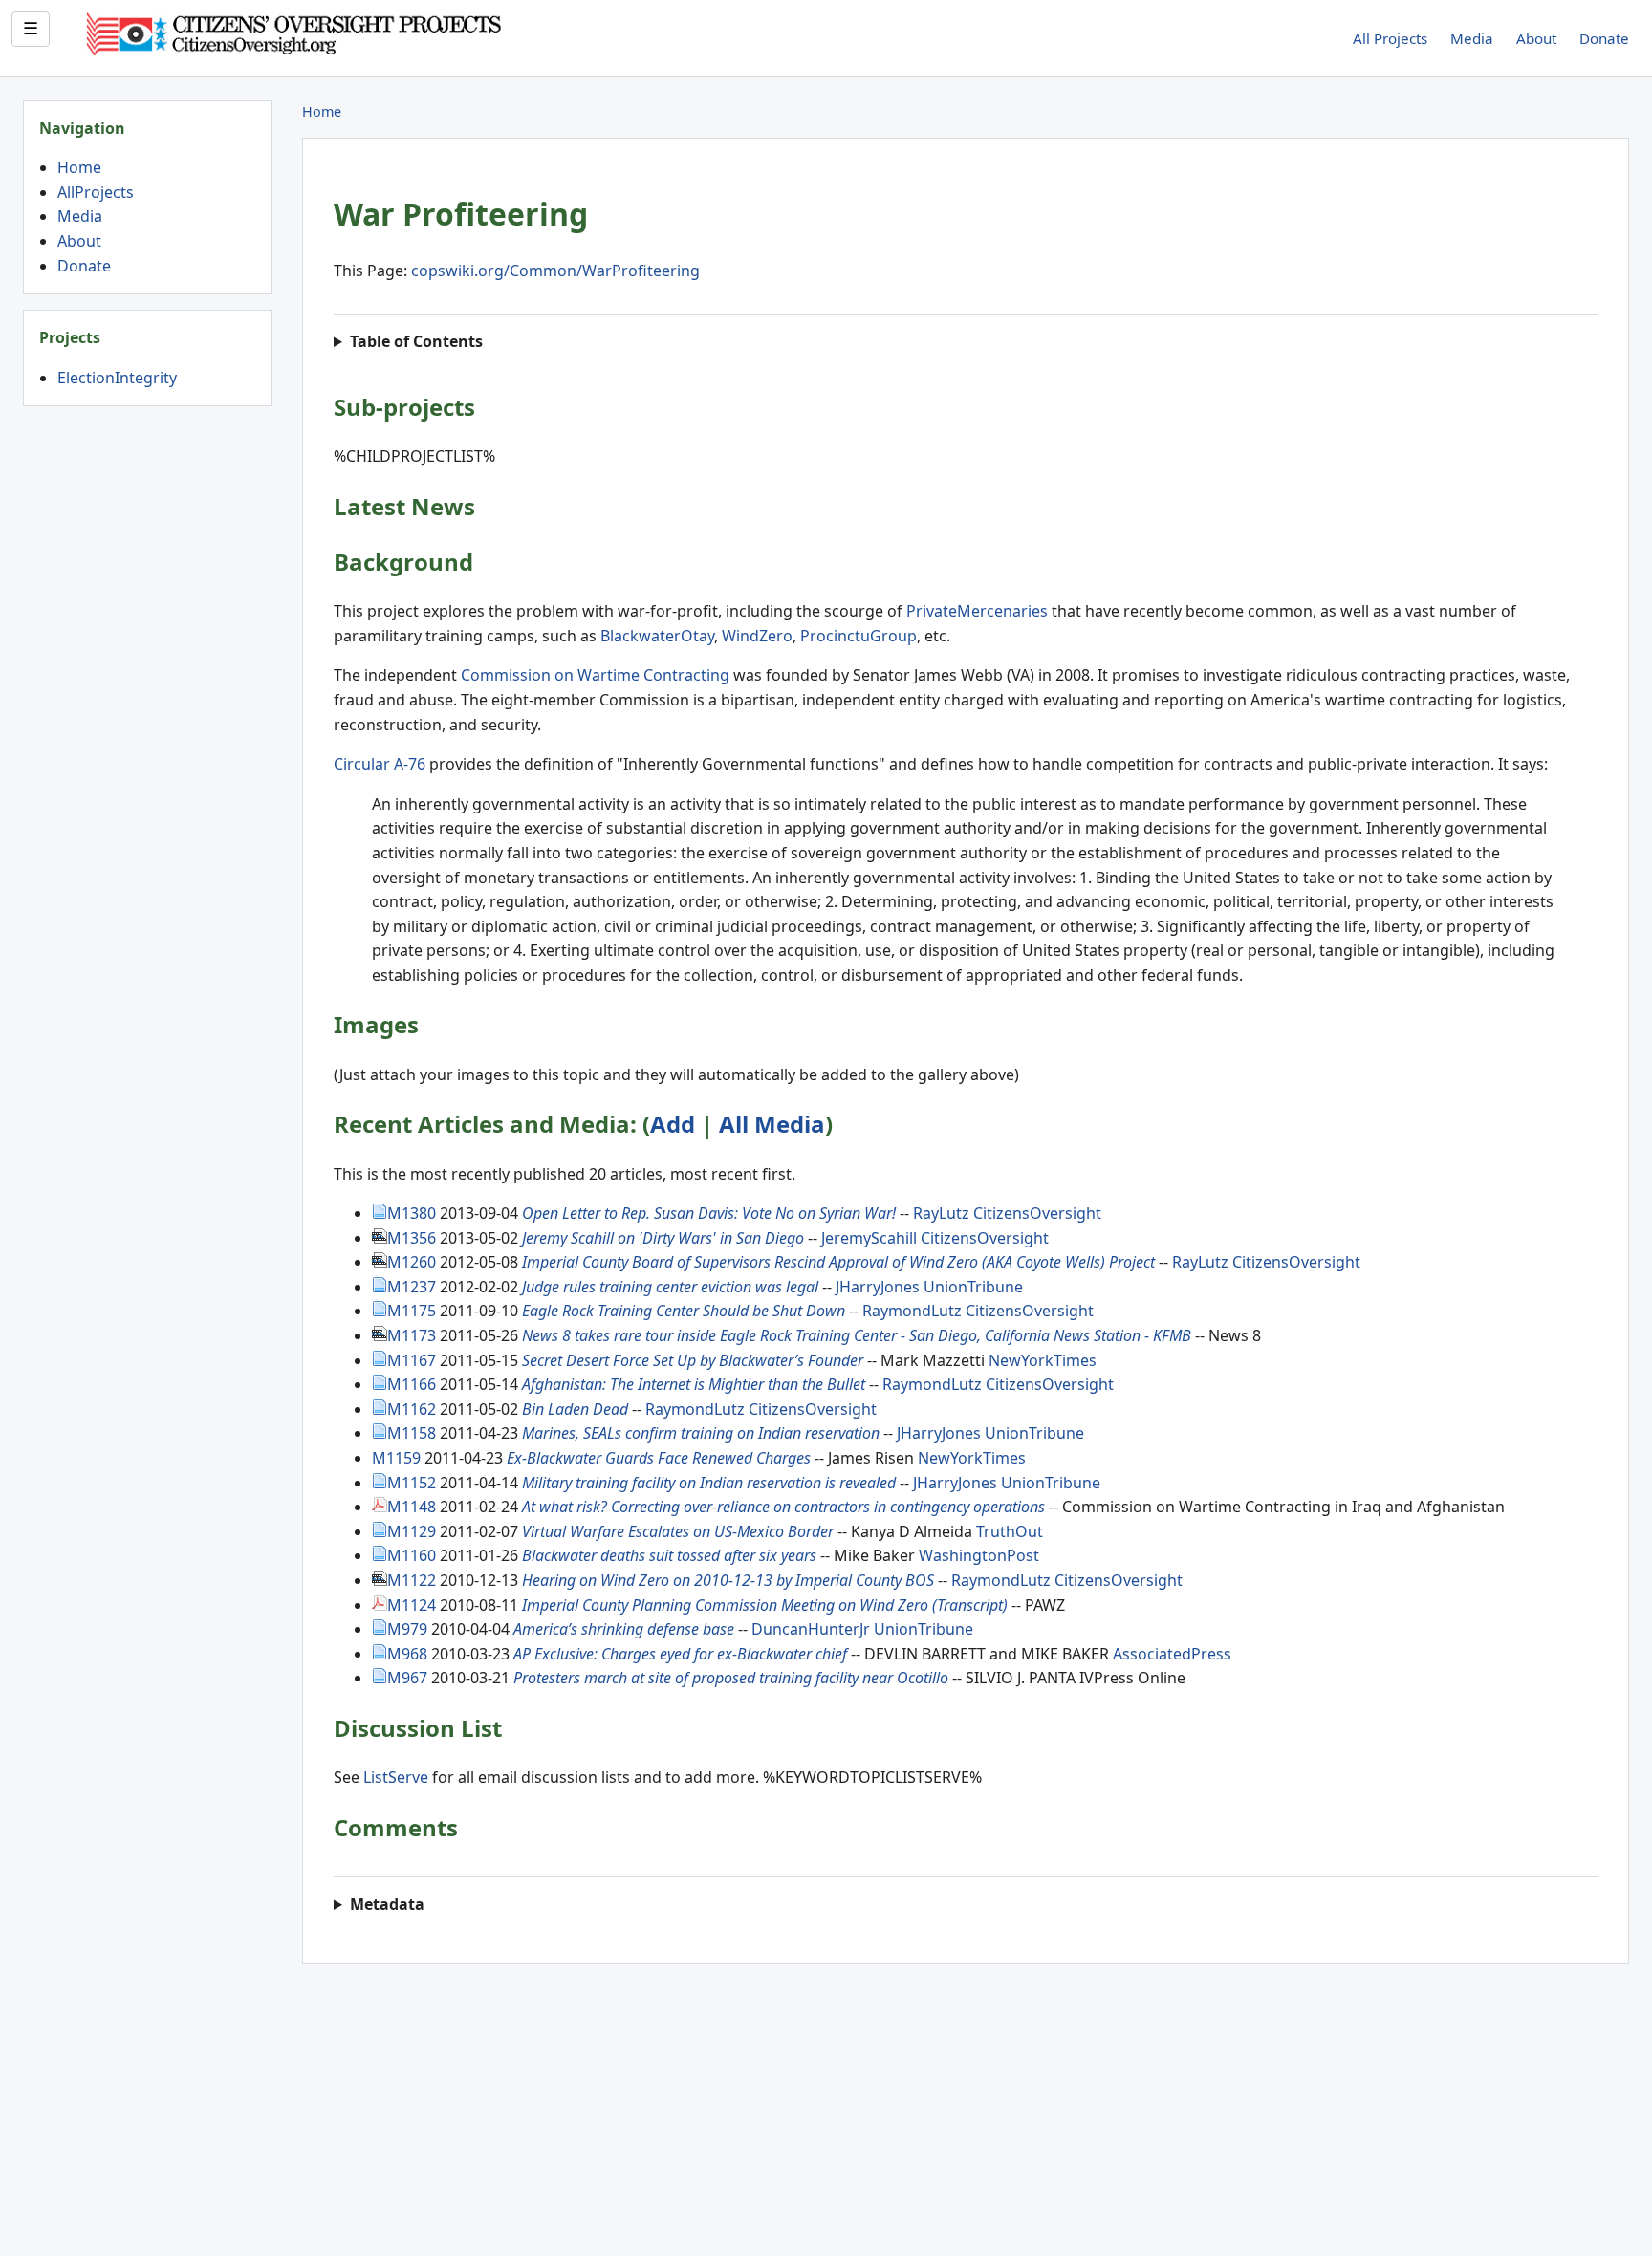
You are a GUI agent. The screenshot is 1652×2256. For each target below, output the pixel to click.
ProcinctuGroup (859, 636)
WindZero (757, 636)
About (1536, 38)
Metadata (387, 1904)
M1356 (412, 1238)
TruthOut (1010, 1531)
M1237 (412, 1287)
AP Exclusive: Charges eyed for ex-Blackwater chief (680, 1654)
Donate (1604, 38)
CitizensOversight (1037, 1213)
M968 (407, 1654)
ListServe (396, 1777)
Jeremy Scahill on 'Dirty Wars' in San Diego (663, 1238)
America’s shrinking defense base (624, 1629)
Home (79, 167)
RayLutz (941, 1213)
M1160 (412, 1555)
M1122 (412, 1580)
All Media (772, 1124)
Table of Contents (418, 341)
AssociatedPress (1172, 1654)
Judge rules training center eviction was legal (670, 1287)
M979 (407, 1629)
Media (1472, 38)
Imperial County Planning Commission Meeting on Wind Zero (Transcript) (765, 1605)
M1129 (412, 1531)
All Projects (1390, 38)
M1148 (412, 1507)
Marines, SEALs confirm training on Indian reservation (701, 1433)
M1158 (412, 1433)
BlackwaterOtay (657, 636)
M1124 (412, 1605)
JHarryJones (878, 1287)
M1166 (412, 1384)
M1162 (412, 1409)
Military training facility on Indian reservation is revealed (709, 1483)
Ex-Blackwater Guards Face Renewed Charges (659, 1458)
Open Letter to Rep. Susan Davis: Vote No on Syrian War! (709, 1213)
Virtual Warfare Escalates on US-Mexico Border (678, 1531)
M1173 (412, 1335)
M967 (407, 1678)
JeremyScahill (869, 1238)
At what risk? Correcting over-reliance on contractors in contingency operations (783, 1507)
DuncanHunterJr (811, 1629)
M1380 (412, 1213)
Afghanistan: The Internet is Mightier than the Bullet (694, 1384)
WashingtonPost (979, 1555)
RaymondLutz (912, 1311)
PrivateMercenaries (977, 611)
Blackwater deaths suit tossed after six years (671, 1555)
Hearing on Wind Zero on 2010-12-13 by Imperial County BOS (728, 1580)
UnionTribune (973, 1287)
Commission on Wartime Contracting (595, 675)
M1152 (412, 1483)
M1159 (396, 1458)
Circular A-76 (380, 764)
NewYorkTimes (1043, 1360)
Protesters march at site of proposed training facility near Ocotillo (731, 1678)
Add (673, 1124)
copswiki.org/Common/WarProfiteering (555, 271)
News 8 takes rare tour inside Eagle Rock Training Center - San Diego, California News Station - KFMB (857, 1335)
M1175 (412, 1311)
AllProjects (96, 192)
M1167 (412, 1360)
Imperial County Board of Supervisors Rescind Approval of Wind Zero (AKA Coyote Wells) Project (838, 1262)
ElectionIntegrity (117, 378)
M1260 (412, 1262)
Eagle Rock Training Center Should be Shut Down (684, 1311)
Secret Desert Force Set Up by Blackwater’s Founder (693, 1360)
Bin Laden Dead (575, 1409)
